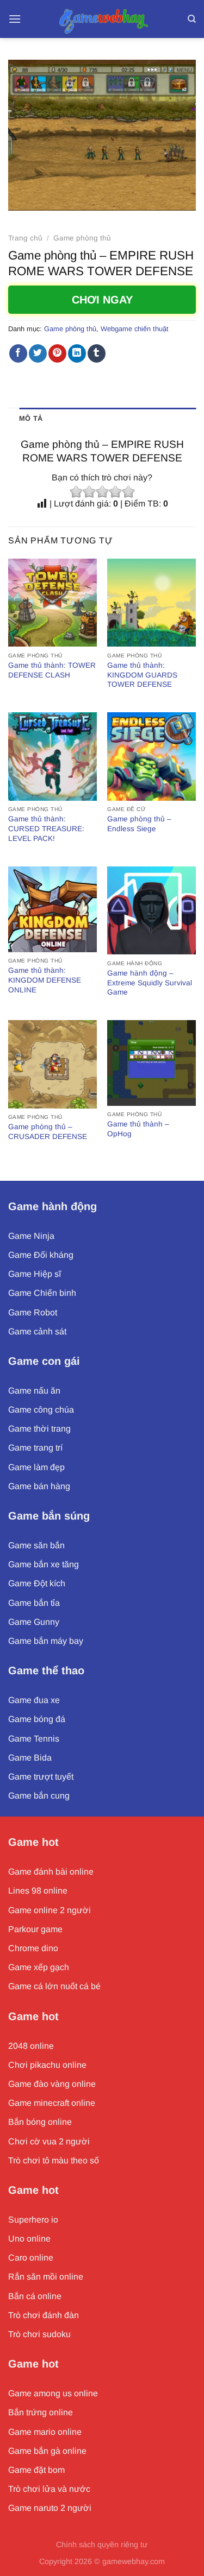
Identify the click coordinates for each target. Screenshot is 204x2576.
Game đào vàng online (52, 2084)
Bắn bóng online (40, 2122)
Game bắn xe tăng (44, 1564)
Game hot (33, 1842)
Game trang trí (35, 1448)
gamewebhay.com (134, 2561)
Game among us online (53, 2393)
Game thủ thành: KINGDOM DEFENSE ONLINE (45, 980)
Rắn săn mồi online (46, 2277)
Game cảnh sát (37, 1331)
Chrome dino (33, 1948)
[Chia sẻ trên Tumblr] (97, 353)
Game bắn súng (49, 1516)
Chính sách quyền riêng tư (102, 2545)
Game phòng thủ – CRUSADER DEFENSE (48, 1132)
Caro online (31, 2258)
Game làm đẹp (36, 1467)
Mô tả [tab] (31, 418)
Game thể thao (46, 1670)
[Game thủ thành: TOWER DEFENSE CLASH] (52, 603)
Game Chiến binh (42, 1293)
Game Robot (33, 1312)
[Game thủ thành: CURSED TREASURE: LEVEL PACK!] (52, 757)
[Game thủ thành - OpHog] (152, 1063)
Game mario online (45, 2432)
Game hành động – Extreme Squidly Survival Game (150, 983)
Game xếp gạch (39, 1967)
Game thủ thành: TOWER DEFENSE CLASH (52, 670)
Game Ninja (31, 1236)
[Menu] (15, 19)
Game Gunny (34, 1622)
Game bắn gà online (47, 2451)
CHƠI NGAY (102, 300)
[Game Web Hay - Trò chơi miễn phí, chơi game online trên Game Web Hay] (102, 19)
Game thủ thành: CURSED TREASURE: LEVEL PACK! (46, 828)
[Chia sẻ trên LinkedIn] (77, 353)
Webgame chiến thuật (135, 329)
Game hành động (52, 1206)
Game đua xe (34, 1700)
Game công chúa (41, 1410)
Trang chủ (25, 238)
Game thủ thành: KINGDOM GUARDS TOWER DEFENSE (142, 675)
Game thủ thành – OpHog (138, 1129)
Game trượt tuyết (41, 1777)
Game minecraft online (52, 2103)
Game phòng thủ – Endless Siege (139, 824)
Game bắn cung (39, 1796)
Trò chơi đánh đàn (44, 2315)
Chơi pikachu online (47, 2065)
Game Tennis (34, 1739)
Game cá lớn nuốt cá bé (54, 1986)
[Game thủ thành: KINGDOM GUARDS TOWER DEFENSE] (152, 603)
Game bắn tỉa (34, 1603)
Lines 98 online (38, 1891)
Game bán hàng (39, 1486)
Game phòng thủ (82, 238)
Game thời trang (39, 1429)
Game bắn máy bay (46, 1641)
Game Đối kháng (41, 1255)
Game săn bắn (36, 1545)
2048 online (31, 2046)
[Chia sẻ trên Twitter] (38, 353)
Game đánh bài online (51, 1872)
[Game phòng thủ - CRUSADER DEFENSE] (52, 1064)
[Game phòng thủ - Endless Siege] (152, 757)
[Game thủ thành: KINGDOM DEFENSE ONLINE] (52, 909)
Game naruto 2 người (50, 2508)
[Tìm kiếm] (192, 19)
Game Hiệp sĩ (35, 1274)
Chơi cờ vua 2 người (49, 2141)
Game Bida (30, 1758)
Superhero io (33, 2220)
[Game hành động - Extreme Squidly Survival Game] (152, 911)
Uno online (29, 2239)
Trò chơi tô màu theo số (54, 2160)
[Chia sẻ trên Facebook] (18, 353)
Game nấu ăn (34, 1391)
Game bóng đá (37, 1719)
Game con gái (44, 1361)
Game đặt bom (36, 2470)
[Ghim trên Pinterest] (57, 353)
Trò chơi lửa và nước (49, 2489)
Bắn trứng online (41, 2412)
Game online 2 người (50, 1910)
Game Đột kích (37, 1583)
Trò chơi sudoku (39, 2334)
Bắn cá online (35, 2296)
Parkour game (35, 1929)
